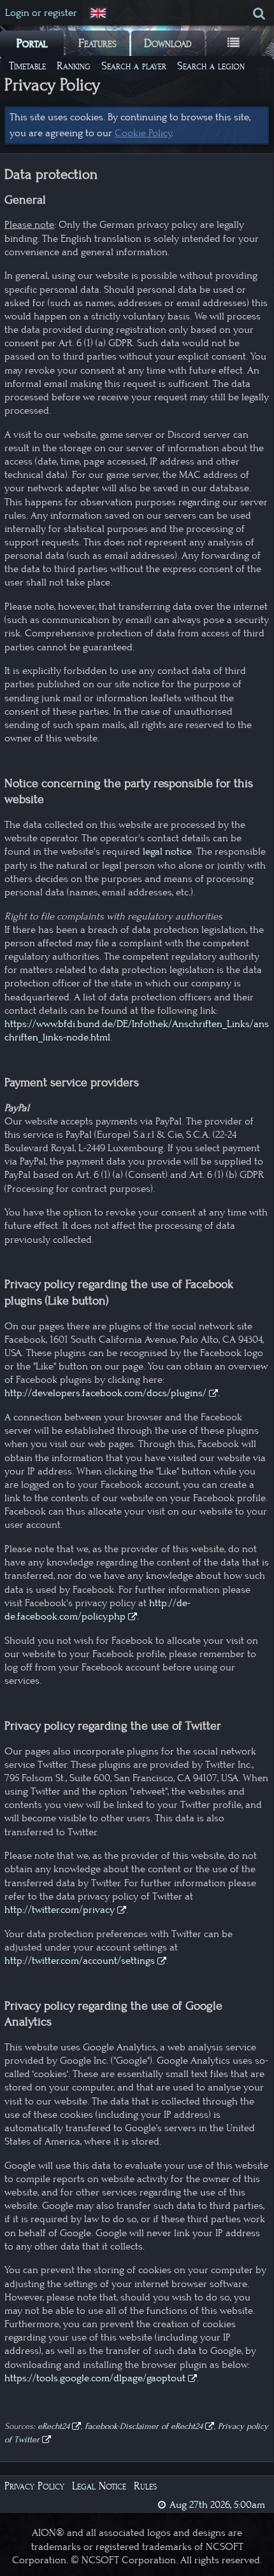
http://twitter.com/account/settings (80, 1961)
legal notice (167, 851)
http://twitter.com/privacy (60, 1910)
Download (168, 43)
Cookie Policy (143, 133)
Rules (145, 2486)
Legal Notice (99, 2486)
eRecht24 (54, 2426)
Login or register (41, 13)
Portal (32, 43)
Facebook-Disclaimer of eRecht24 (144, 2426)
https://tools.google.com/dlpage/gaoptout (95, 2378)
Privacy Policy (34, 2486)
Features (97, 43)
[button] (99, 13)
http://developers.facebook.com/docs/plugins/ (105, 1393)
